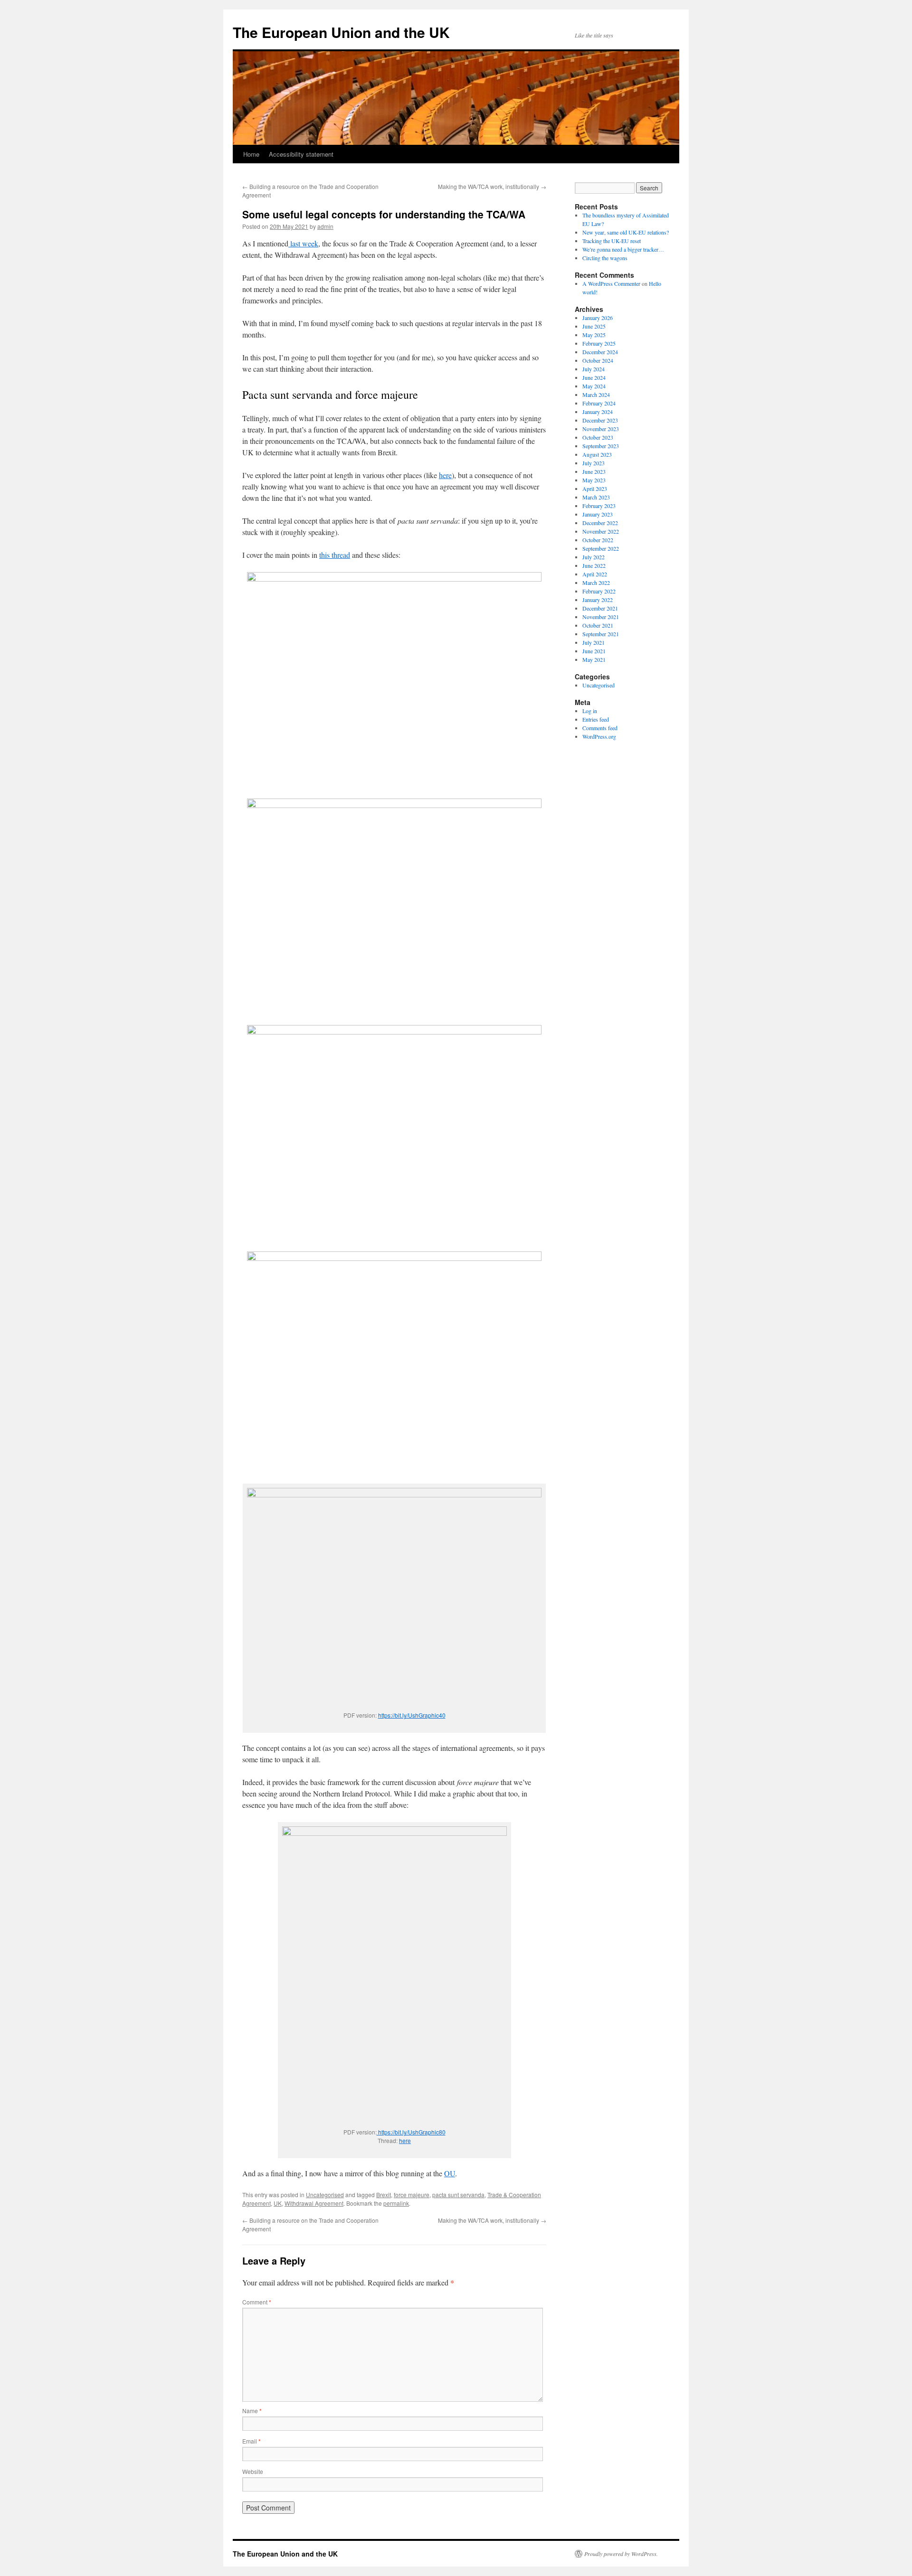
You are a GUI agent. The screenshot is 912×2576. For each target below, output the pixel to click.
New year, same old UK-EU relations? (626, 232)
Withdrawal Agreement (314, 2203)
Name (252, 2411)
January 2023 (598, 514)
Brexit (384, 2195)
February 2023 (599, 506)
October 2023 (598, 437)
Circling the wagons (605, 258)
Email (252, 2441)
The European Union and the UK (341, 32)
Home (251, 154)
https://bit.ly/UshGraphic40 (412, 1715)
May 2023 (594, 480)
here (445, 475)
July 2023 (594, 463)
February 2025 (599, 343)
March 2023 (596, 497)
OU (450, 2173)
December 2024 (600, 352)
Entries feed (596, 719)
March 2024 (596, 395)
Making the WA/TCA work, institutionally (492, 186)
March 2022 (596, 583)
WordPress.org (599, 736)
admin (325, 226)
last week (303, 243)
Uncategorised (325, 2195)
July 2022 (594, 557)
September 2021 (601, 634)
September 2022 (601, 548)
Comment (257, 2302)
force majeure (412, 2195)
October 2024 (598, 360)
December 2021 (600, 608)
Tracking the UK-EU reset (612, 241)
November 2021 (601, 617)
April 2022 (595, 574)
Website (253, 2471)
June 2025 (594, 326)
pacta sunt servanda (458, 2195)
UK (278, 2203)
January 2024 (598, 412)
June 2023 (594, 471)
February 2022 (599, 591)
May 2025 (594, 335)
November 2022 (601, 531)
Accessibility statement (301, 154)
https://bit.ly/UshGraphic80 (411, 2132)
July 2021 (594, 642)
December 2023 (600, 420)
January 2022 (598, 600)
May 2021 (594, 659)
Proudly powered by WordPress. (621, 2554)
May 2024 (594, 386)
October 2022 (598, 540)
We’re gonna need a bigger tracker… (623, 249)
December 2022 (600, 523)
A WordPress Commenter (611, 283)
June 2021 (594, 651)
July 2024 (594, 369)
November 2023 (601, 429)
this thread (335, 555)
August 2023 (597, 454)
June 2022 (594, 565)
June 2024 (594, 377)
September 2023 (601, 446)
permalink (396, 2203)
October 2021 (598, 625)
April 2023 (595, 489)
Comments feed (600, 728)
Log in (590, 711)
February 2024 (599, 403)
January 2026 (598, 318)
